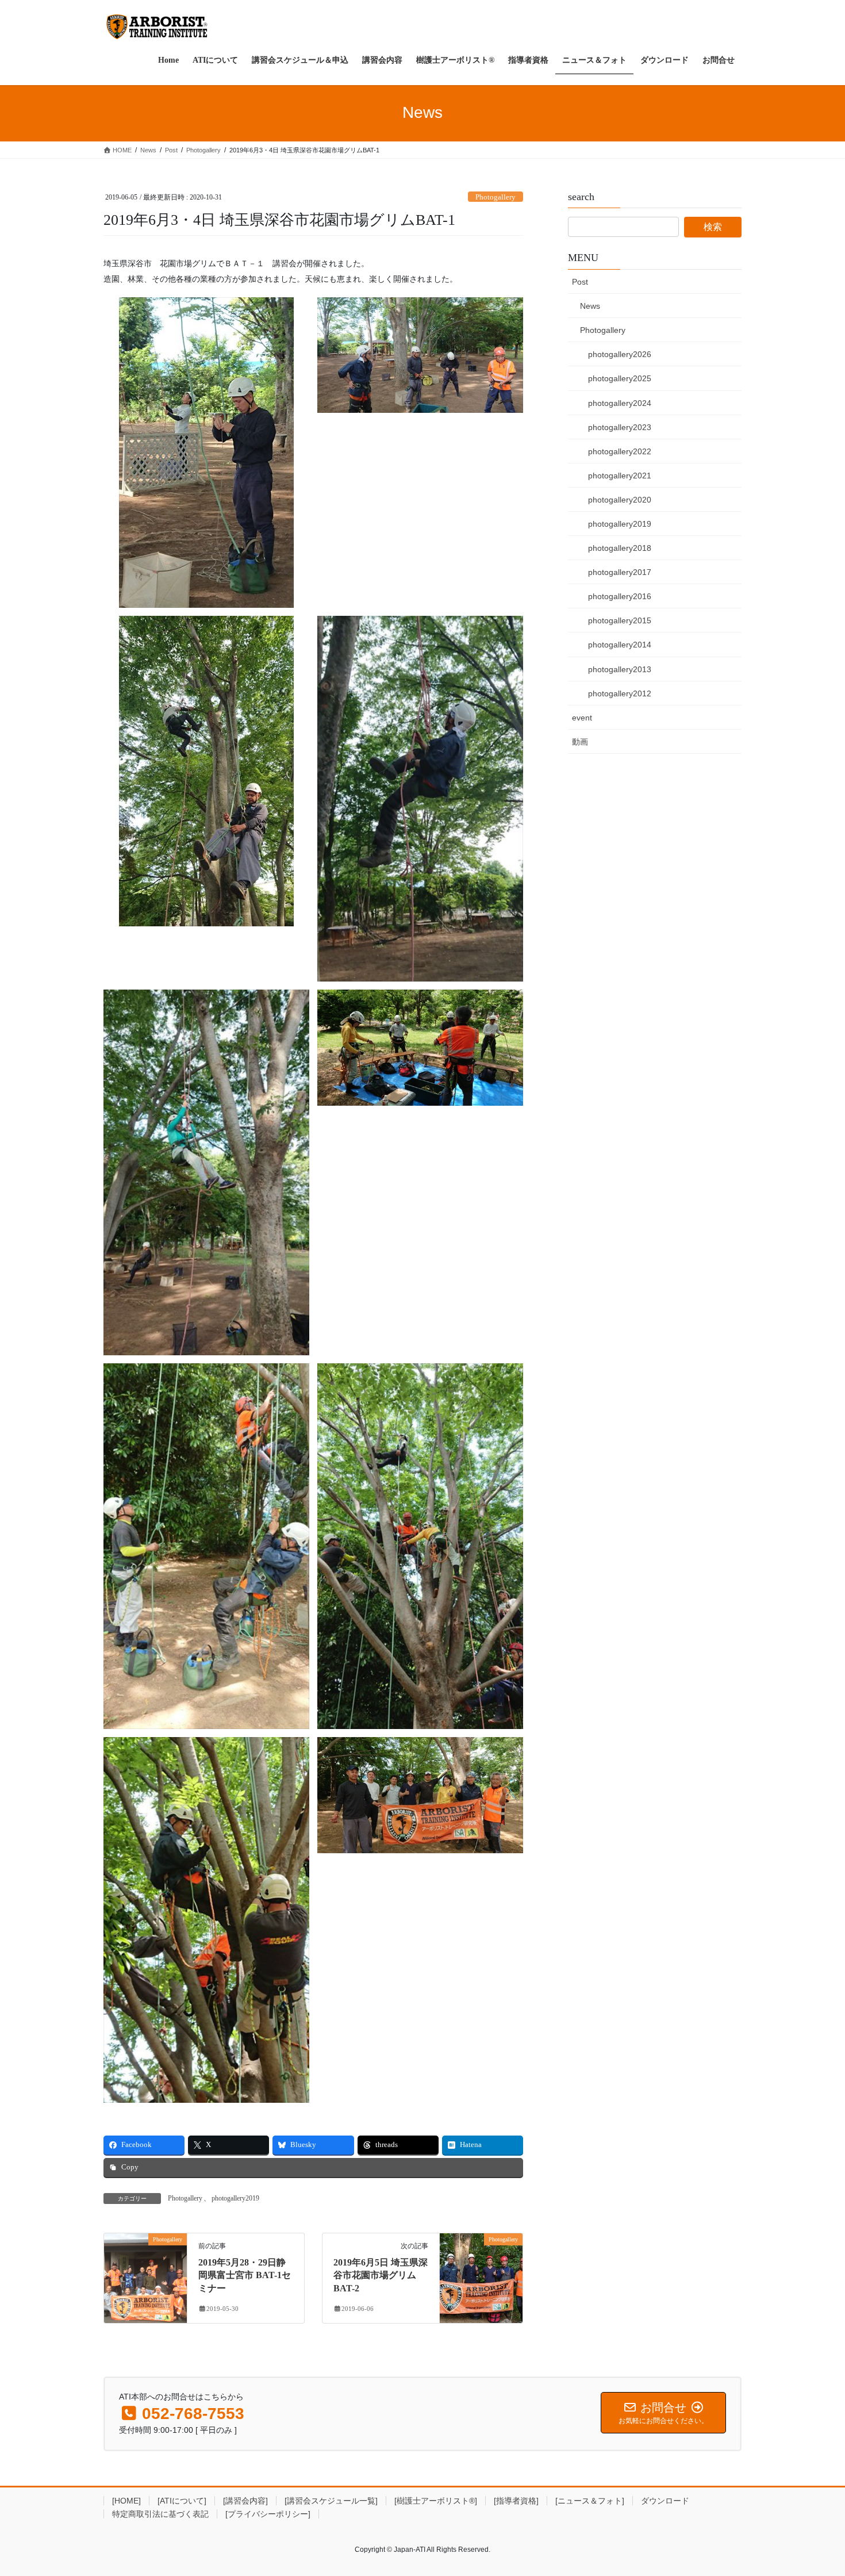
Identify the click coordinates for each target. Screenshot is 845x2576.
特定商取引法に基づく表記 (160, 2514)
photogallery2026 (620, 354)
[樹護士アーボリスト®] (436, 2501)
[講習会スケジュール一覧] (331, 2501)
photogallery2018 (620, 548)
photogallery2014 (620, 645)
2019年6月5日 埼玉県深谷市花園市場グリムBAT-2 (381, 2275)
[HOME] (126, 2501)
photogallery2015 (620, 620)
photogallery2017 (620, 572)
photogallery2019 (235, 2198)
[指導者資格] (516, 2501)
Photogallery (496, 197)
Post (580, 282)
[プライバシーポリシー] (268, 2514)
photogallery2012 (620, 693)
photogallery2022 (620, 451)
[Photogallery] (145, 2275)
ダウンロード (665, 2501)
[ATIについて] (182, 2501)
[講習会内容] (245, 2501)
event (582, 718)
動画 (580, 742)
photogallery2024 (620, 403)
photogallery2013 (620, 669)
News (590, 306)
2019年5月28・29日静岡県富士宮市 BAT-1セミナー (245, 2275)
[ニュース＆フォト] (590, 2501)
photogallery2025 (620, 378)
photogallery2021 (620, 476)
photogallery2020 (620, 500)
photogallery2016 (620, 596)
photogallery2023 (620, 427)
